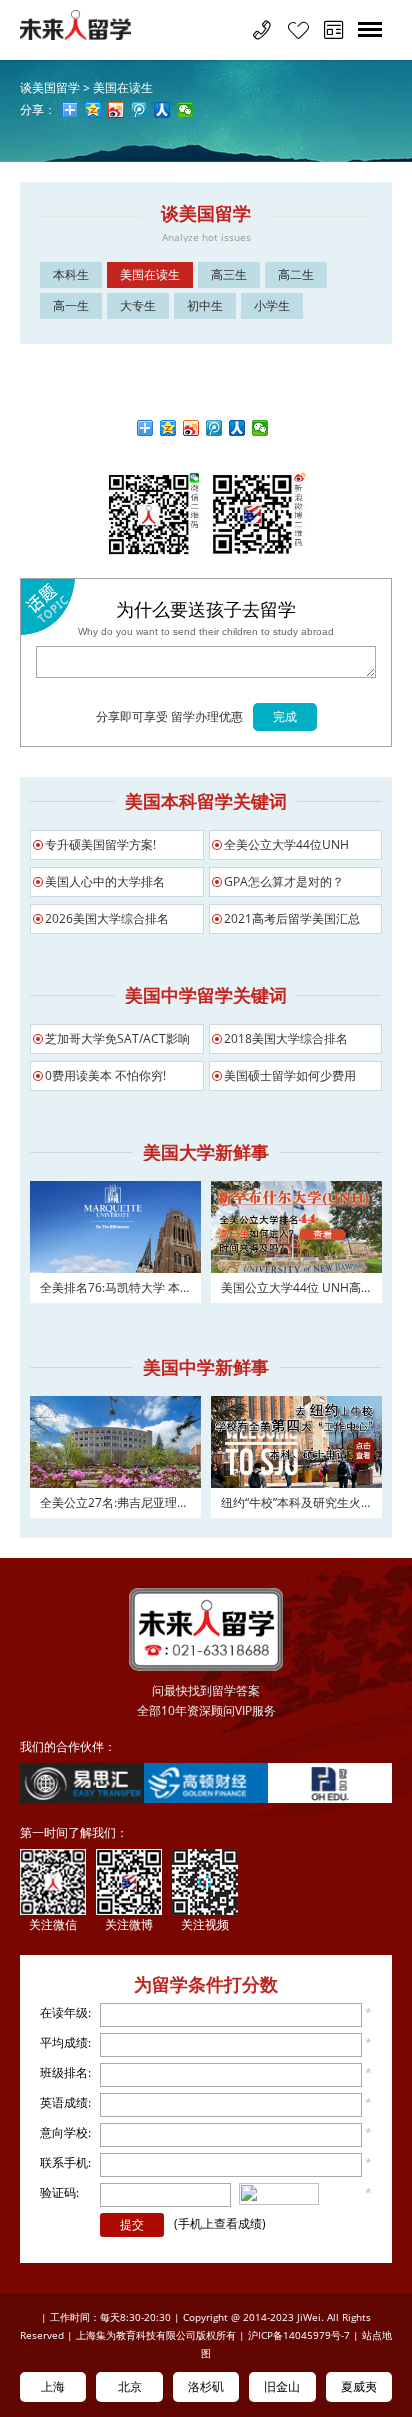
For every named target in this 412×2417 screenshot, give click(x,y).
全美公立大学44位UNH (286, 844)
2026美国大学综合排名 (107, 918)
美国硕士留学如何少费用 (290, 1075)
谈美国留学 (50, 87)
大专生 (138, 305)
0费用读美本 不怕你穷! (105, 1075)
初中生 (205, 305)
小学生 (272, 305)
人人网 (237, 428)
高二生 (296, 274)
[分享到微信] (185, 110)
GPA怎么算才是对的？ (284, 881)
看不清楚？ (292, 2195)
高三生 (229, 274)
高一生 (71, 305)
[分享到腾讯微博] (139, 110)
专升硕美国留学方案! (100, 844)
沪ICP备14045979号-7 (299, 2335)
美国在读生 (123, 87)
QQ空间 (168, 428)
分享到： (145, 428)
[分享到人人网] (162, 110)
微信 (260, 428)
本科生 (71, 274)
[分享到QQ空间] (93, 110)
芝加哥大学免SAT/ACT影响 (117, 1038)
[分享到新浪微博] (116, 110)
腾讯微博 (214, 428)
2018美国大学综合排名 (286, 1038)
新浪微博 (191, 428)
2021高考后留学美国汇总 (292, 918)
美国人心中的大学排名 (105, 881)
